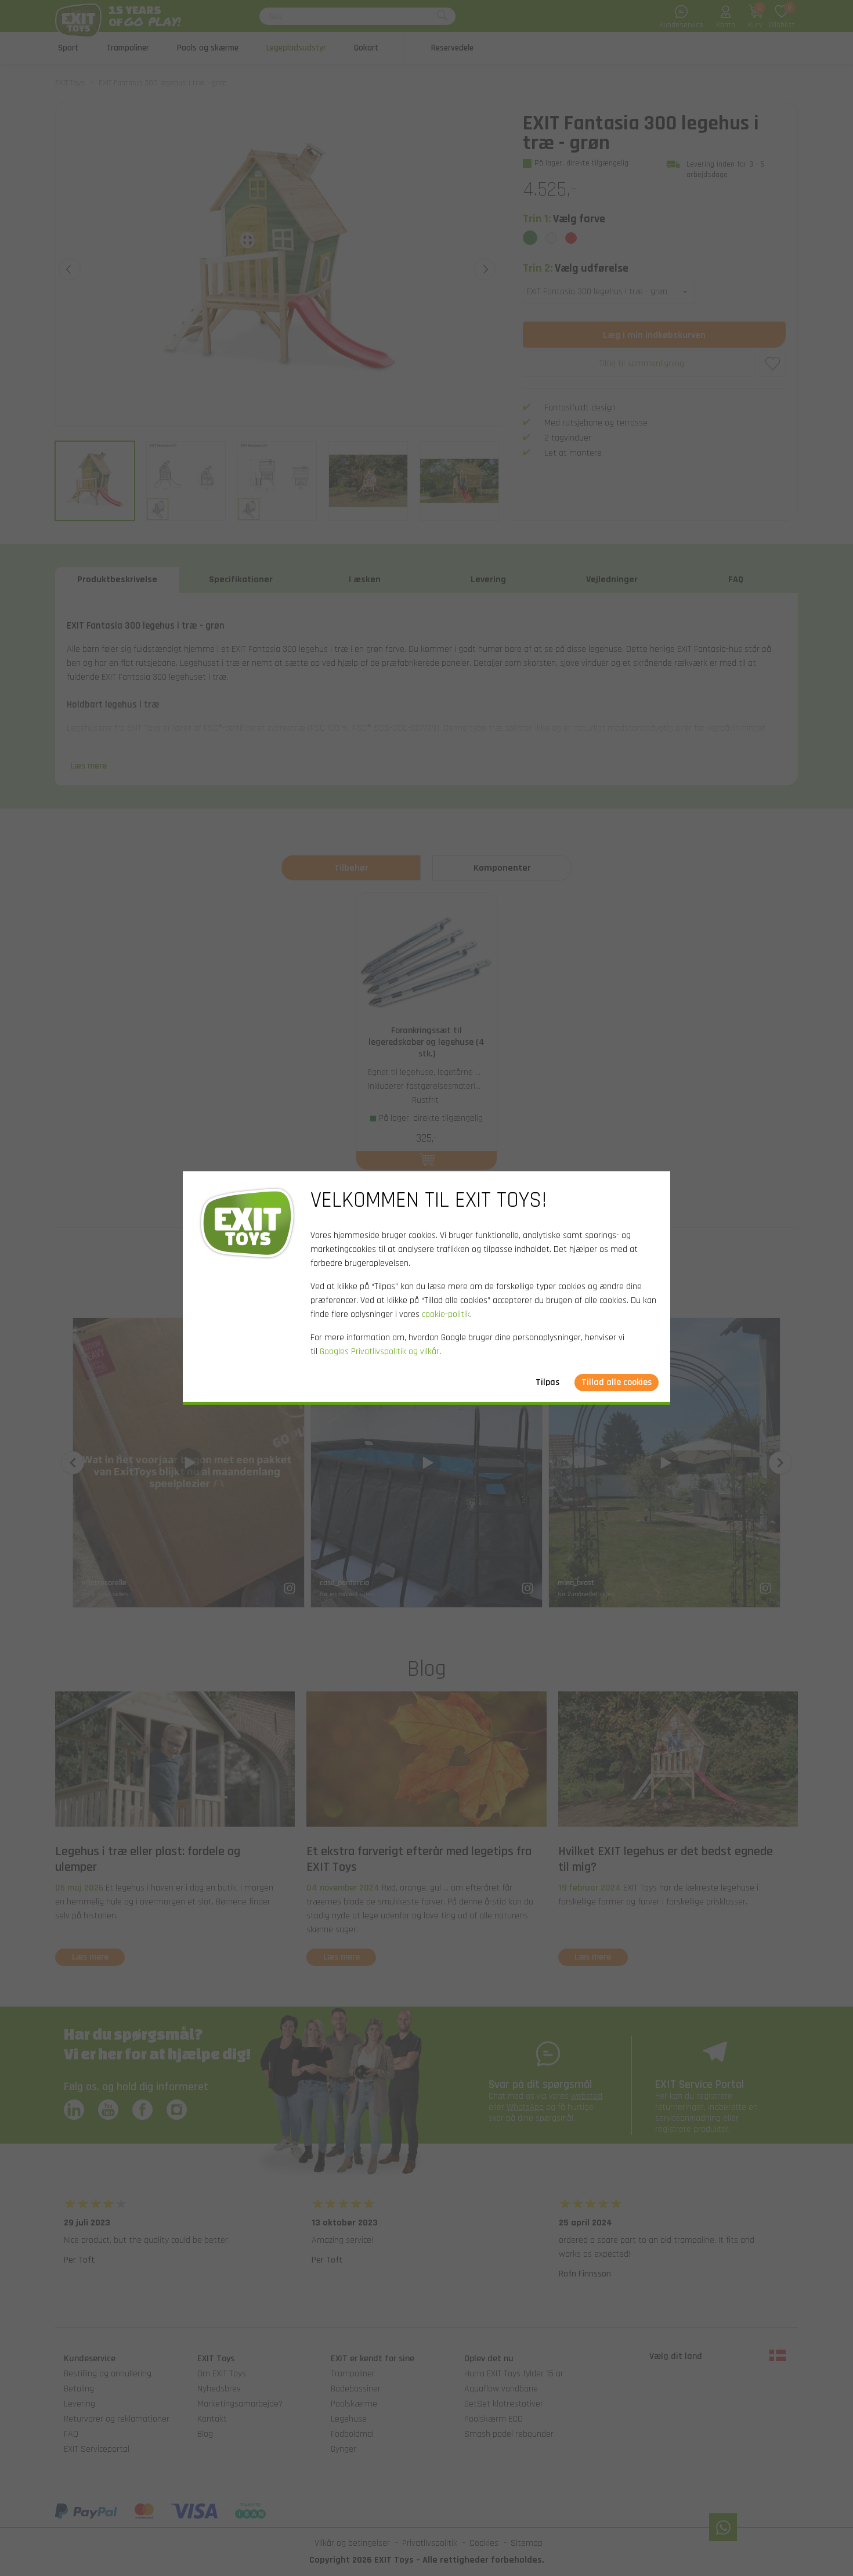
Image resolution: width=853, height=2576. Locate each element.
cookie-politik (446, 1314)
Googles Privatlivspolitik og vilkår (379, 1352)
